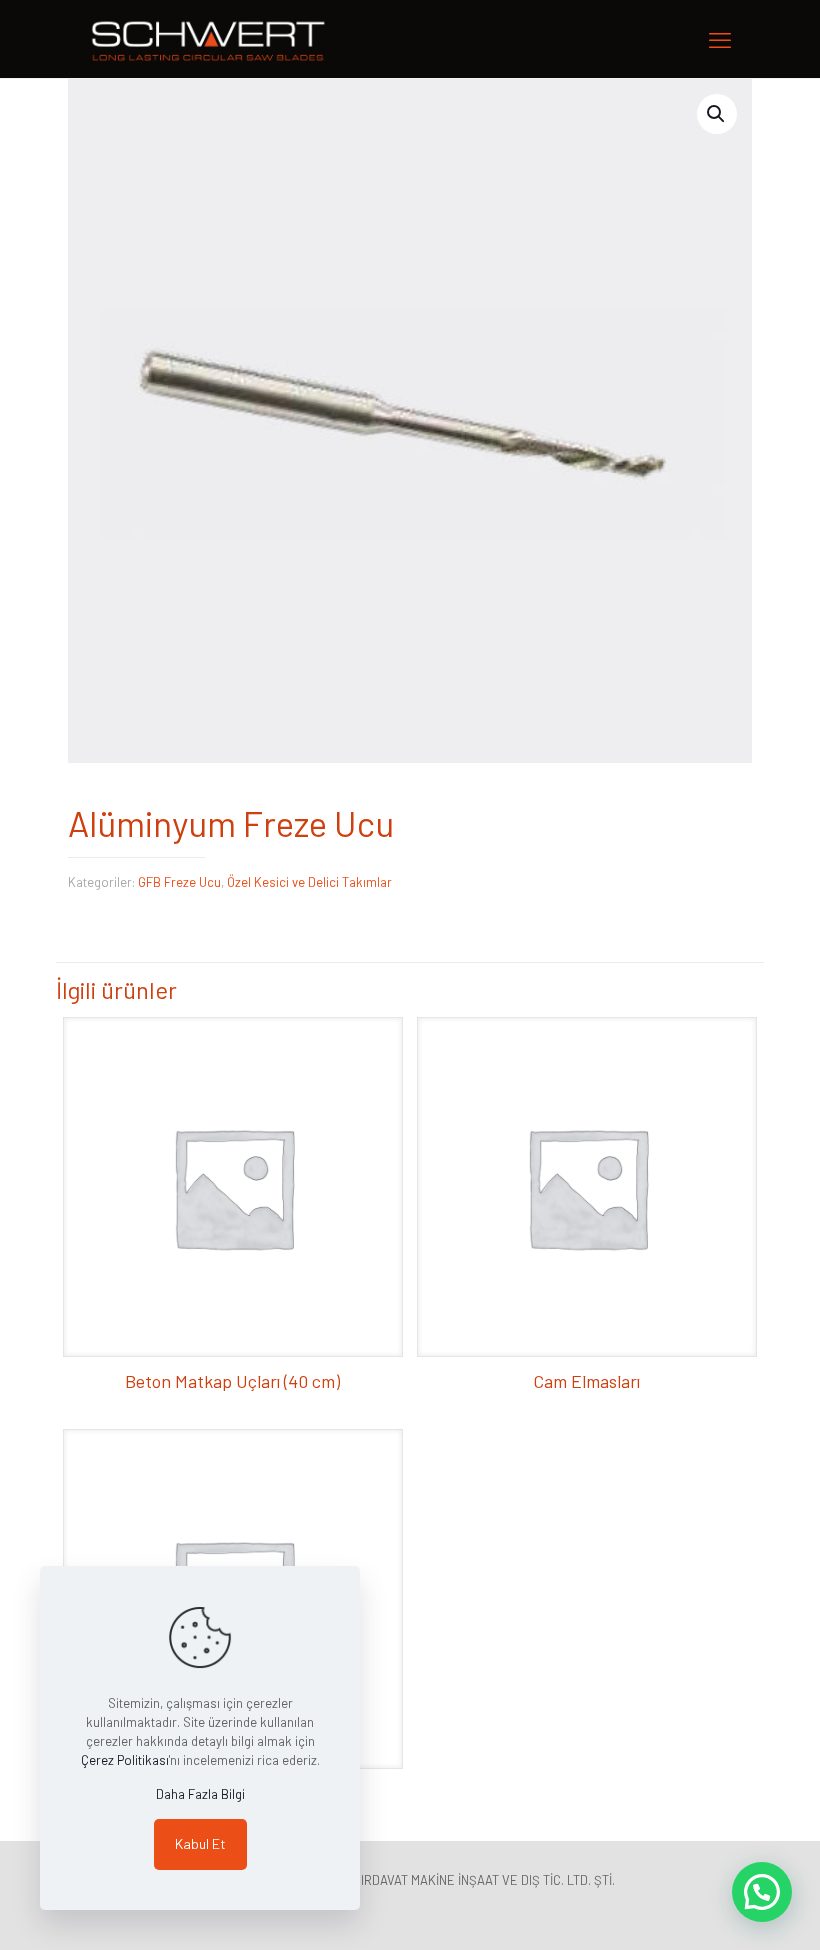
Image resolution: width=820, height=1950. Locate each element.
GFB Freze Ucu (179, 882)
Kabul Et (200, 1843)
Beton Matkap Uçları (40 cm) (232, 1381)
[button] (717, 114)
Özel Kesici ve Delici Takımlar (309, 882)
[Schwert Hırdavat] (208, 39)
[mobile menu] (720, 39)
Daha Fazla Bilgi (200, 1794)
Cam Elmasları (586, 1381)
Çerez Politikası (125, 1760)
